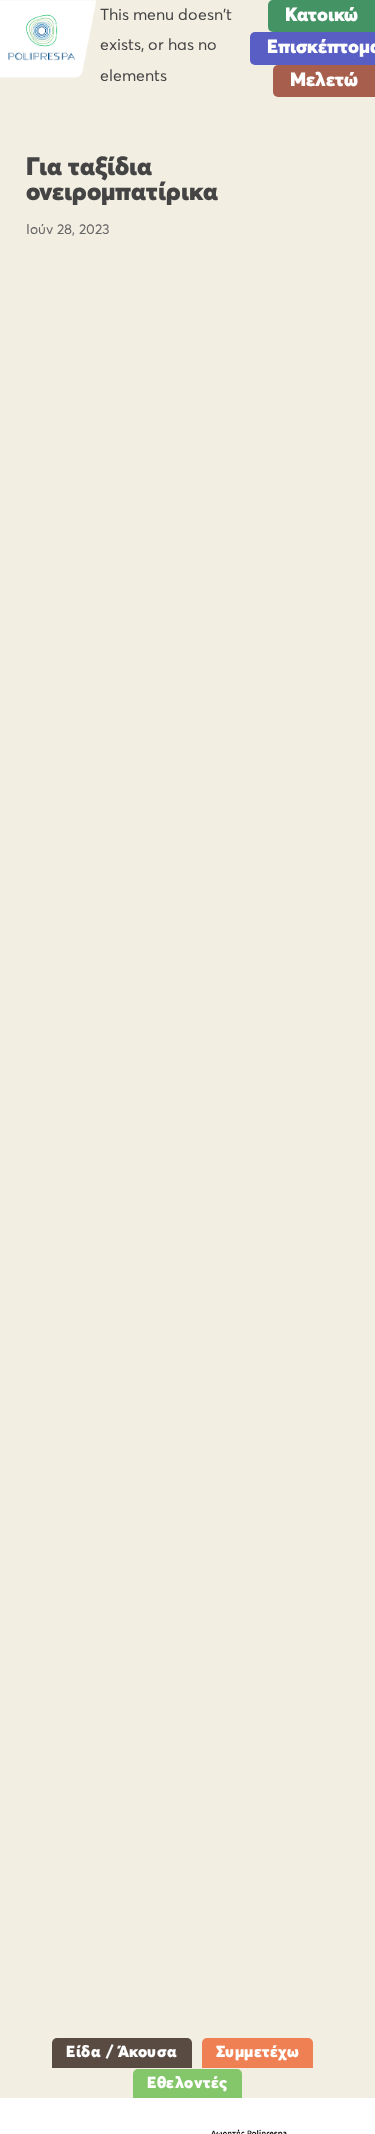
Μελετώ (324, 80)
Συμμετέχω (258, 2052)
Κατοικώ (321, 15)
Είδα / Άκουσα (122, 2052)
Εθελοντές (187, 2083)
